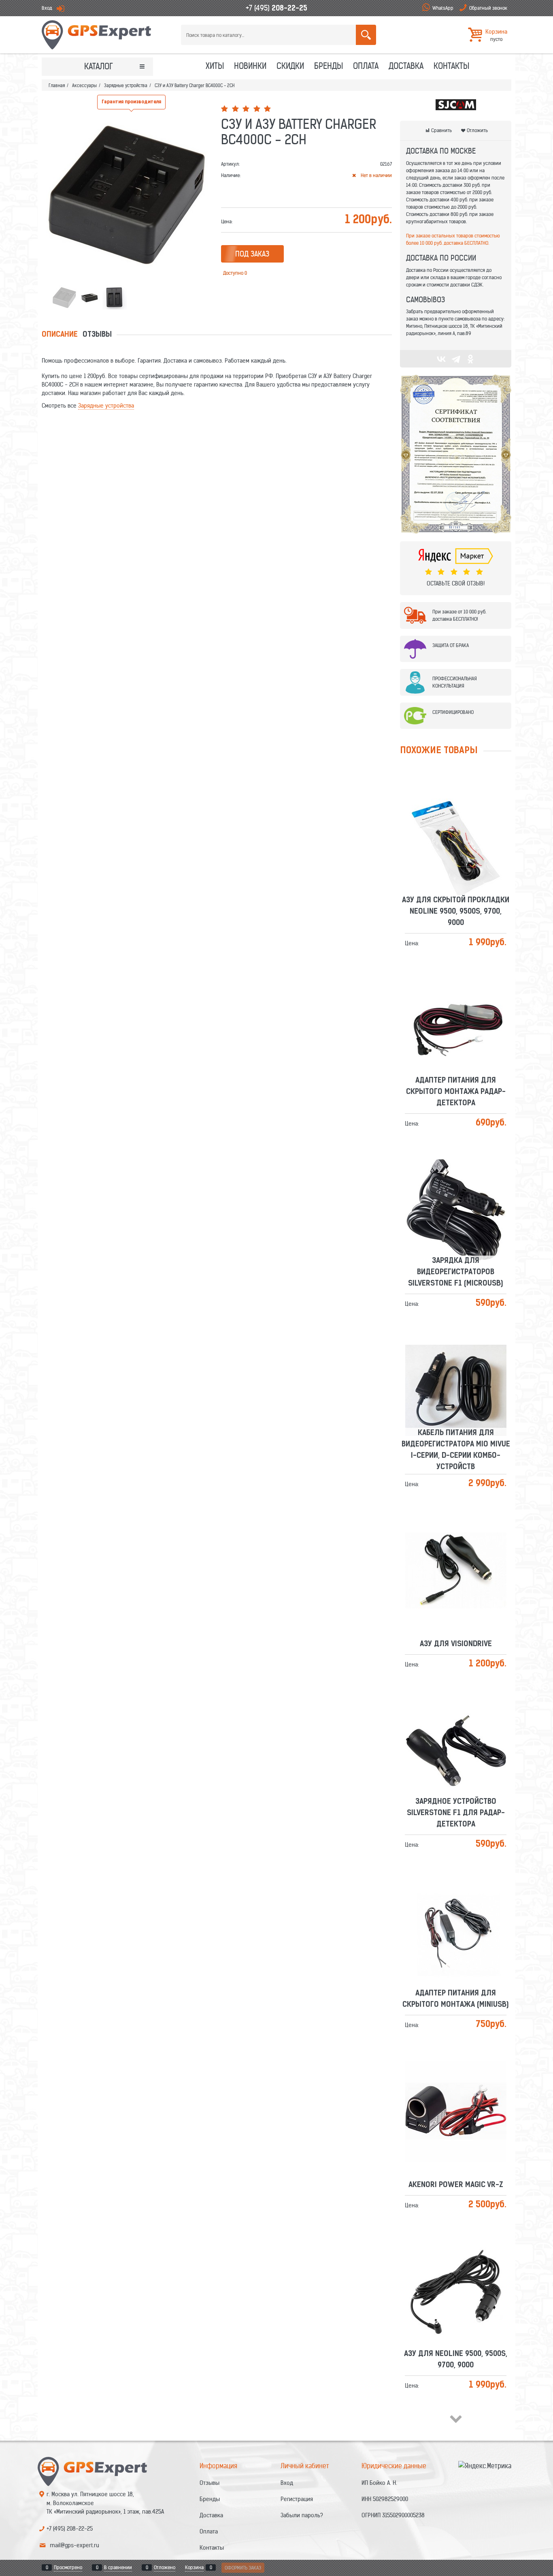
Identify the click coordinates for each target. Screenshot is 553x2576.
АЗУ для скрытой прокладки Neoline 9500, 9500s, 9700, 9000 (456, 819)
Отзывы (97, 335)
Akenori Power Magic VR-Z (456, 2093)
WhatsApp (443, 8)
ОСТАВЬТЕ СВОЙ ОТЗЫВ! (456, 583)
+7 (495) (276, 8)
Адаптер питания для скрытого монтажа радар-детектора (456, 1000)
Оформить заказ (243, 2568)
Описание (60, 335)
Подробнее (459, 842)
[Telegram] (456, 359)
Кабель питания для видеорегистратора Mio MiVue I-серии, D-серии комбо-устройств (456, 1357)
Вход (47, 8)
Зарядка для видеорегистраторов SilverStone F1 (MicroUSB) (456, 1180)
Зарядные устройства (106, 406)
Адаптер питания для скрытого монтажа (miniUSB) (456, 1907)
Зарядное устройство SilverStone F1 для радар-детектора (456, 1721)
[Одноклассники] (470, 359)
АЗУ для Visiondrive (456, 1552)
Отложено (165, 2567)
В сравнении (118, 2567)
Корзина (194, 2567)
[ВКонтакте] (441, 359)
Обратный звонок (488, 8)
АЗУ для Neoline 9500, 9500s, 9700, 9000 (456, 2267)
